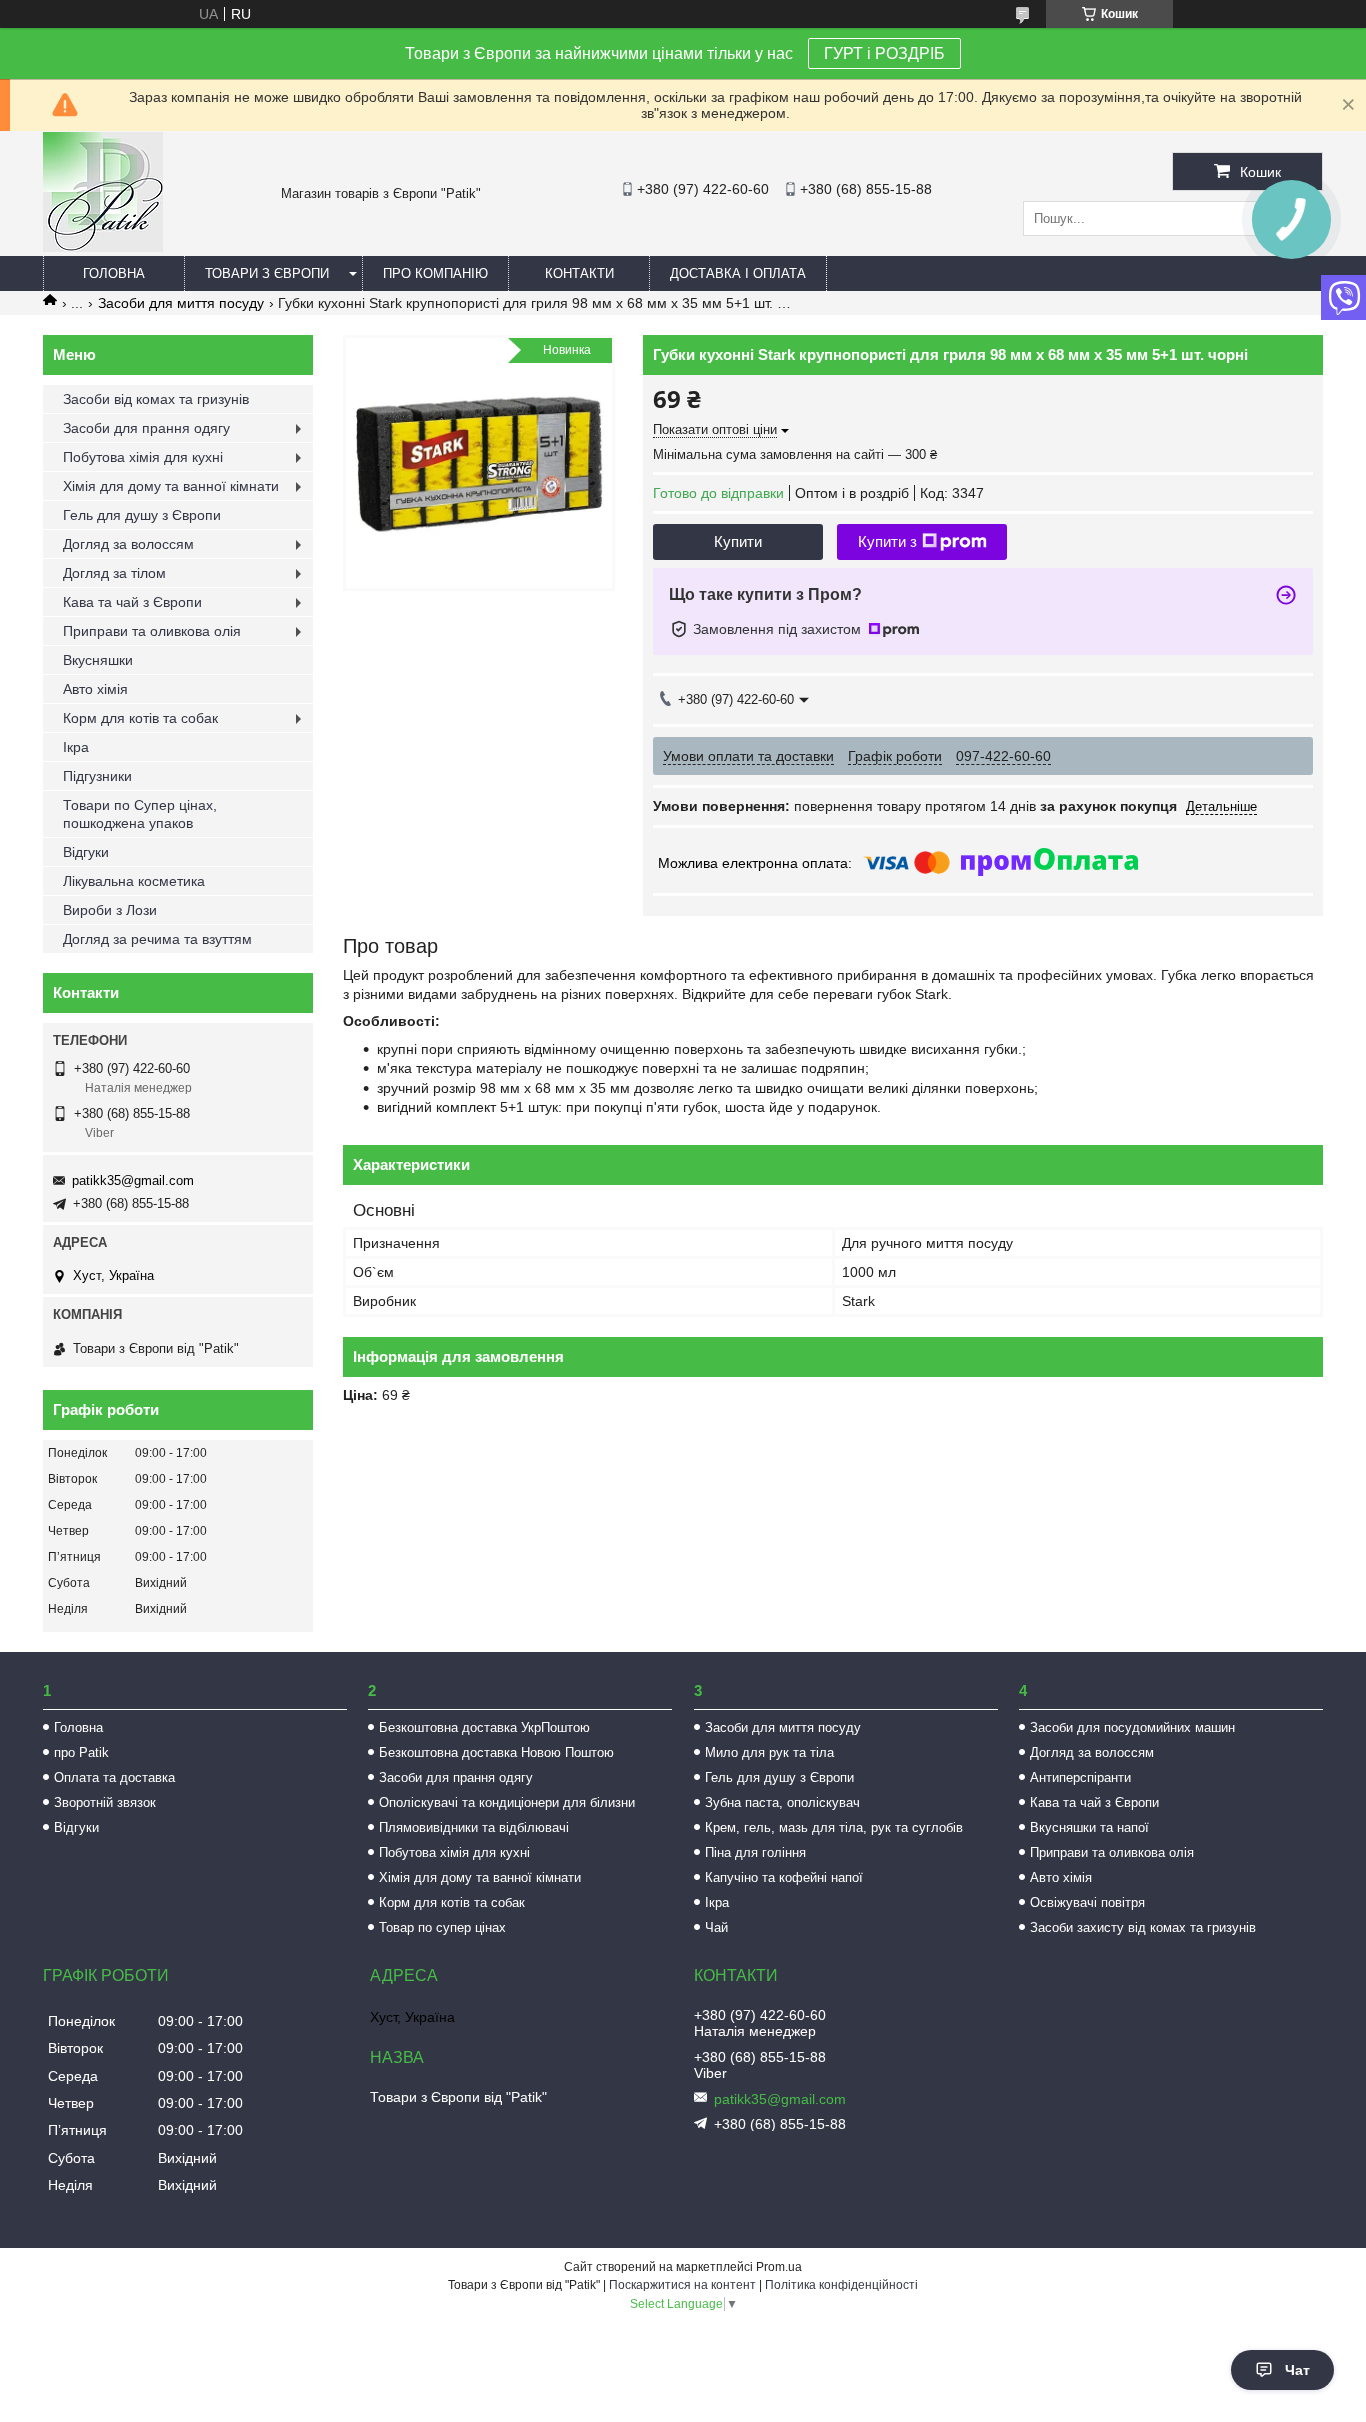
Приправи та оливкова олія (152, 631)
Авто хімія (95, 689)
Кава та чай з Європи (132, 602)
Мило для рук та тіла (769, 1752)
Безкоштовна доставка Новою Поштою (496, 1752)
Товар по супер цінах (442, 1927)
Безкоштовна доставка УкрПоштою (484, 1727)
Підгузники (97, 776)
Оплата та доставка (114, 1777)
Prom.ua (779, 2267)
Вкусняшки (98, 660)
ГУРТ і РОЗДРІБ (884, 53)
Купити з (887, 541)
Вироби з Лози (110, 910)
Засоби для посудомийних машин (1132, 1727)
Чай (716, 1927)
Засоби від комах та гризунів (156, 399)
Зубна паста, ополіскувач (782, 1802)
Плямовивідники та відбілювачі (474, 1827)
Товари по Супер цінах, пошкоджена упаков (140, 814)
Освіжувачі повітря (1087, 1902)
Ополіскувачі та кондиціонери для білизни (507, 1802)
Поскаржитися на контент (682, 2285)
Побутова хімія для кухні (143, 457)
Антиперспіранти (1080, 1777)
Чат (1297, 2370)
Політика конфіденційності (841, 2285)
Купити (738, 541)
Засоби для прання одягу (146, 428)
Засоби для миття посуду (181, 303)
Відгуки (86, 852)
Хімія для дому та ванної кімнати (171, 486)
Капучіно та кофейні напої (784, 1877)
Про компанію (435, 273)
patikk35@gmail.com (133, 1180)
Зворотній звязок (105, 1802)
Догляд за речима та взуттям (157, 939)
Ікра (76, 747)
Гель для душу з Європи (142, 515)
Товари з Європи (267, 273)
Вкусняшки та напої (1089, 1827)
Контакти (579, 273)
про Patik (81, 1752)
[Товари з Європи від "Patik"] (103, 247)
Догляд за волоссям (128, 544)
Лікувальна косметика (134, 881)
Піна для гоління (755, 1852)
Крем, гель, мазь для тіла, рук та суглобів (834, 1827)
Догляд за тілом (114, 573)
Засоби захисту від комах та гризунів (1143, 1927)
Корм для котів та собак (140, 718)
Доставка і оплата (738, 273)
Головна (114, 273)
